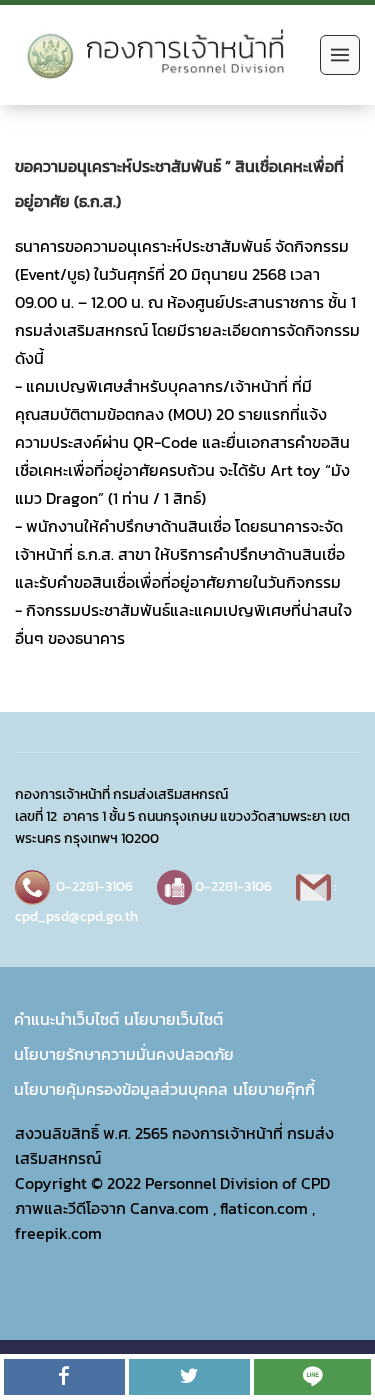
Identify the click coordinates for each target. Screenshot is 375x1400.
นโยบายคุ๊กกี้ (274, 1089)
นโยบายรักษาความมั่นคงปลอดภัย (124, 1054)
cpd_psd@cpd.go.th (76, 916)
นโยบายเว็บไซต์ (173, 1019)
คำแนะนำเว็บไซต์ (66, 1019)
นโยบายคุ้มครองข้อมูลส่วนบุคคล (121, 1089)
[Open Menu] (340, 55)
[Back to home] (162, 55)
